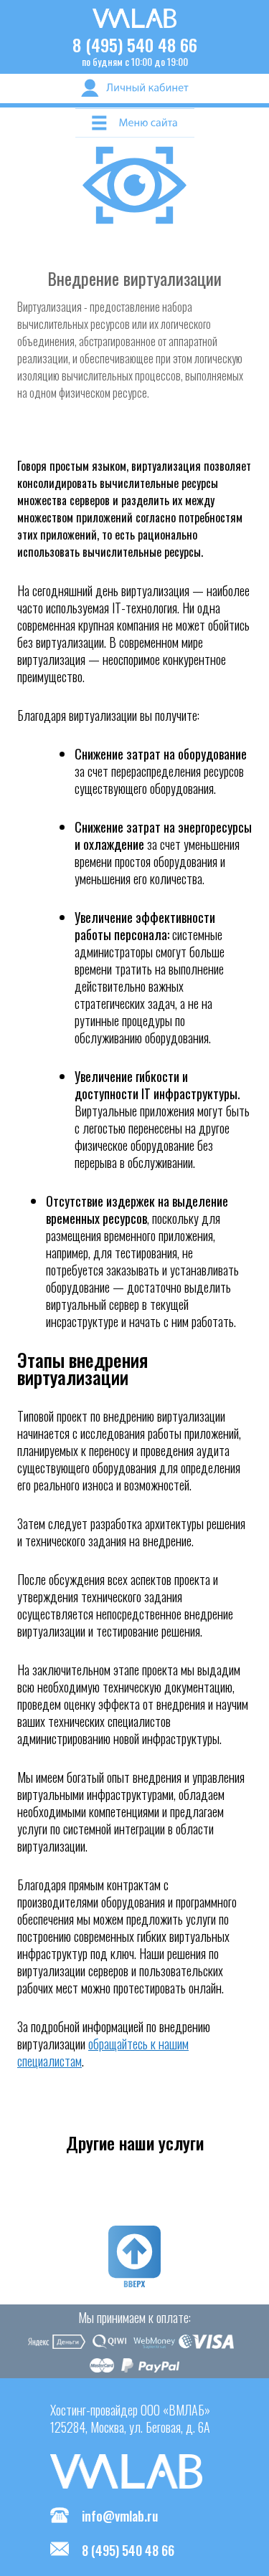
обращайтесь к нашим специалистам (103, 2052)
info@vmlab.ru (120, 2516)
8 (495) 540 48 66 (135, 44)
